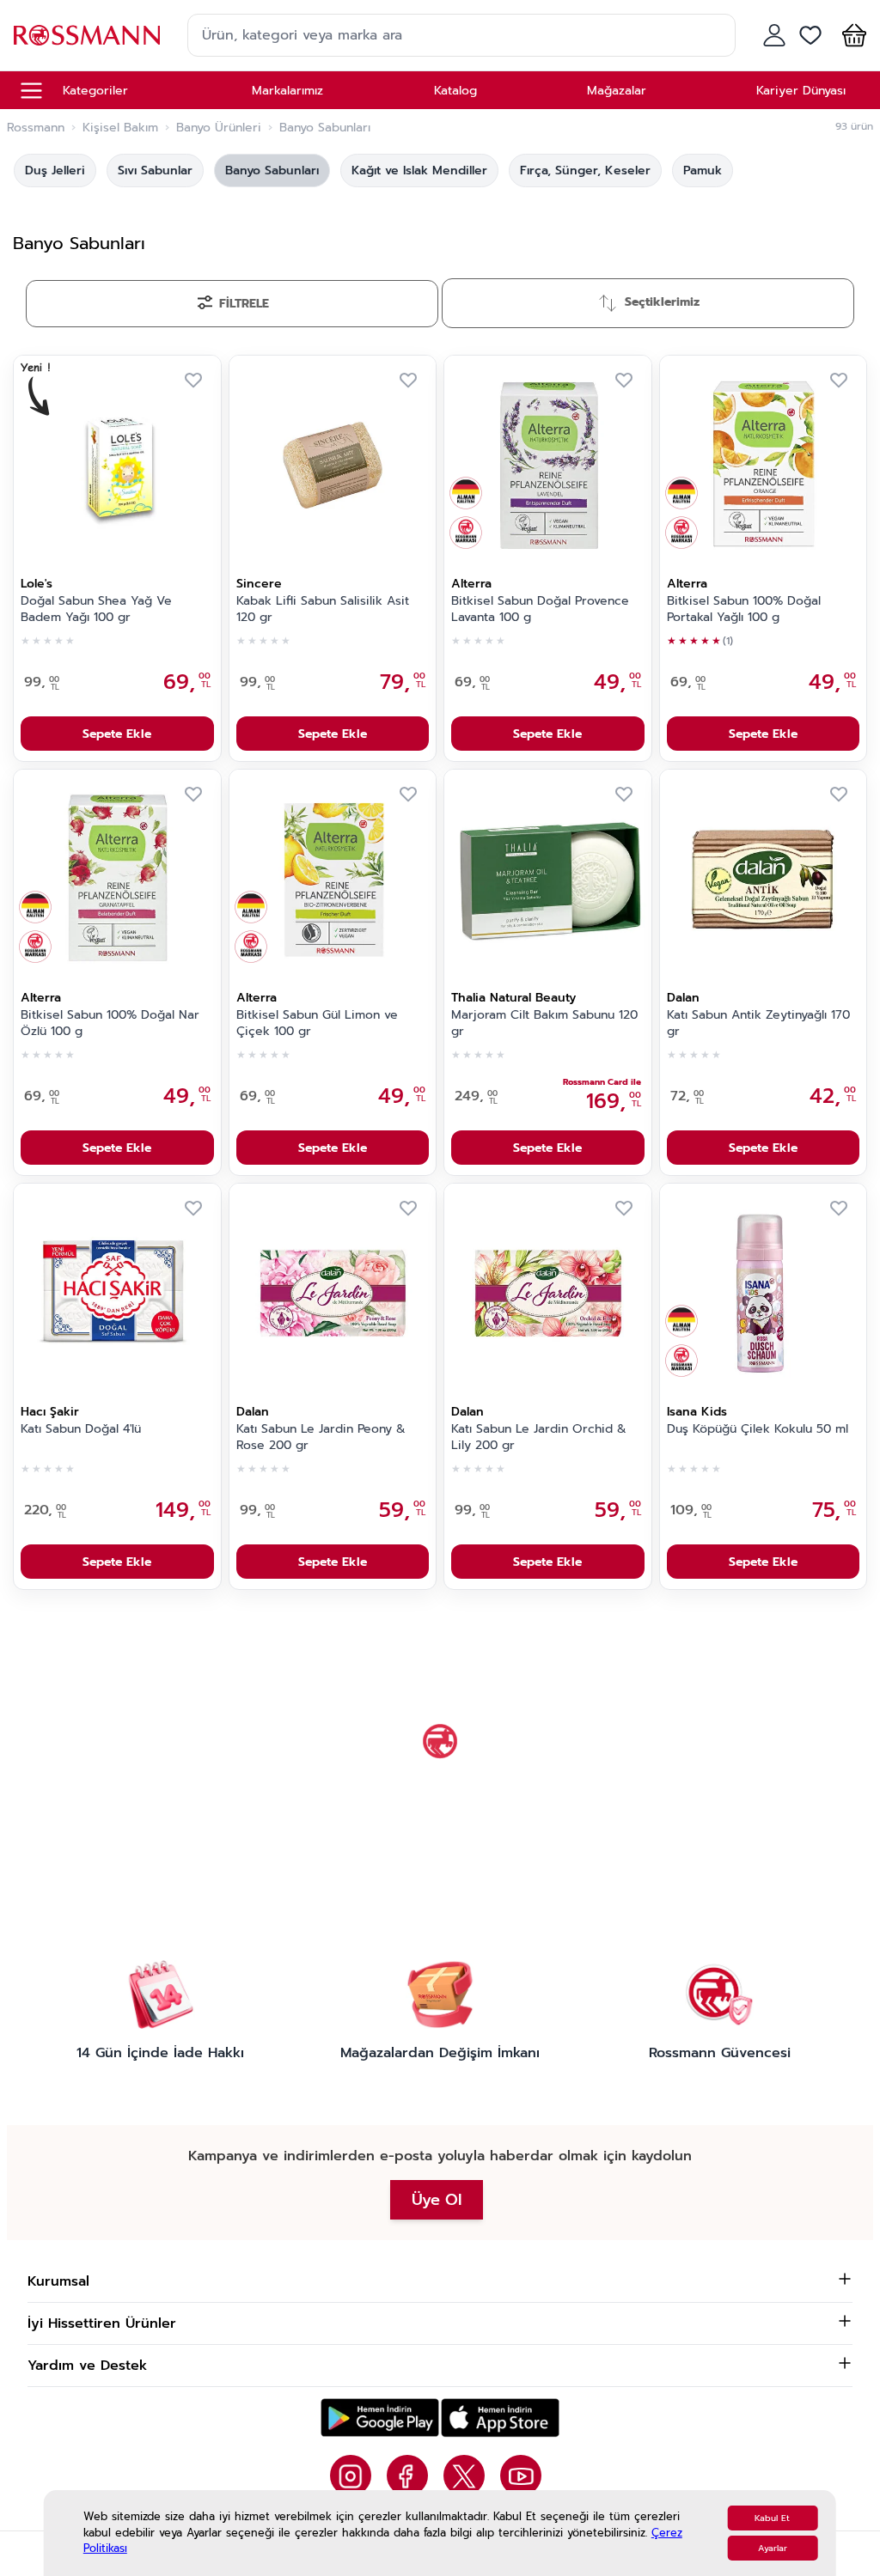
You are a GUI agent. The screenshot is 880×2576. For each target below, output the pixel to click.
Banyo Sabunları (272, 171)
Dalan (683, 998)
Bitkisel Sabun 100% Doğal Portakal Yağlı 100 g (744, 609)
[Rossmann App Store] (500, 2418)
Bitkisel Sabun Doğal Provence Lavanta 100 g (540, 609)
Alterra (471, 584)
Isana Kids (697, 1412)
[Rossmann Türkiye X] (464, 2476)
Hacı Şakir (50, 1412)
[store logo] (87, 35)
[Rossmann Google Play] (380, 2418)
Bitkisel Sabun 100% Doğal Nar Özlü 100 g (110, 1023)
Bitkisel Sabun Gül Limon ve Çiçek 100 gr (317, 1023)
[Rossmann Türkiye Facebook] (407, 2476)
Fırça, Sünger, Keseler (585, 171)
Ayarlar (773, 2548)
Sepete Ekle (117, 734)
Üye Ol (437, 2200)
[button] (851, 35)
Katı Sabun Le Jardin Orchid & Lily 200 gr (539, 1437)
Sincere (259, 584)
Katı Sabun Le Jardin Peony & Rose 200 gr (321, 1437)
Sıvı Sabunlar (155, 171)
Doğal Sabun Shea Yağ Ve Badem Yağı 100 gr (96, 609)
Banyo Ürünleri (219, 128)
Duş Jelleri (55, 171)
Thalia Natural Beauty (513, 998)
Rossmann (36, 128)
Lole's (37, 584)
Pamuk (703, 171)
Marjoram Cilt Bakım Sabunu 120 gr (544, 1023)
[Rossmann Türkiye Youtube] (521, 2476)
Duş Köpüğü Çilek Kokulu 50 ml (758, 1429)
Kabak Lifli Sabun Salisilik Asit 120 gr (323, 609)
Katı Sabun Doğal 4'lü (81, 1429)
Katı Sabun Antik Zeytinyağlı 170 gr (758, 1023)
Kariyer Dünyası (801, 91)
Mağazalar (617, 91)
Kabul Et (772, 2518)
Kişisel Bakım (120, 128)
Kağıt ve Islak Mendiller (419, 171)
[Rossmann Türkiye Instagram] (351, 2476)
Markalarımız (287, 91)
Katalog (455, 91)
